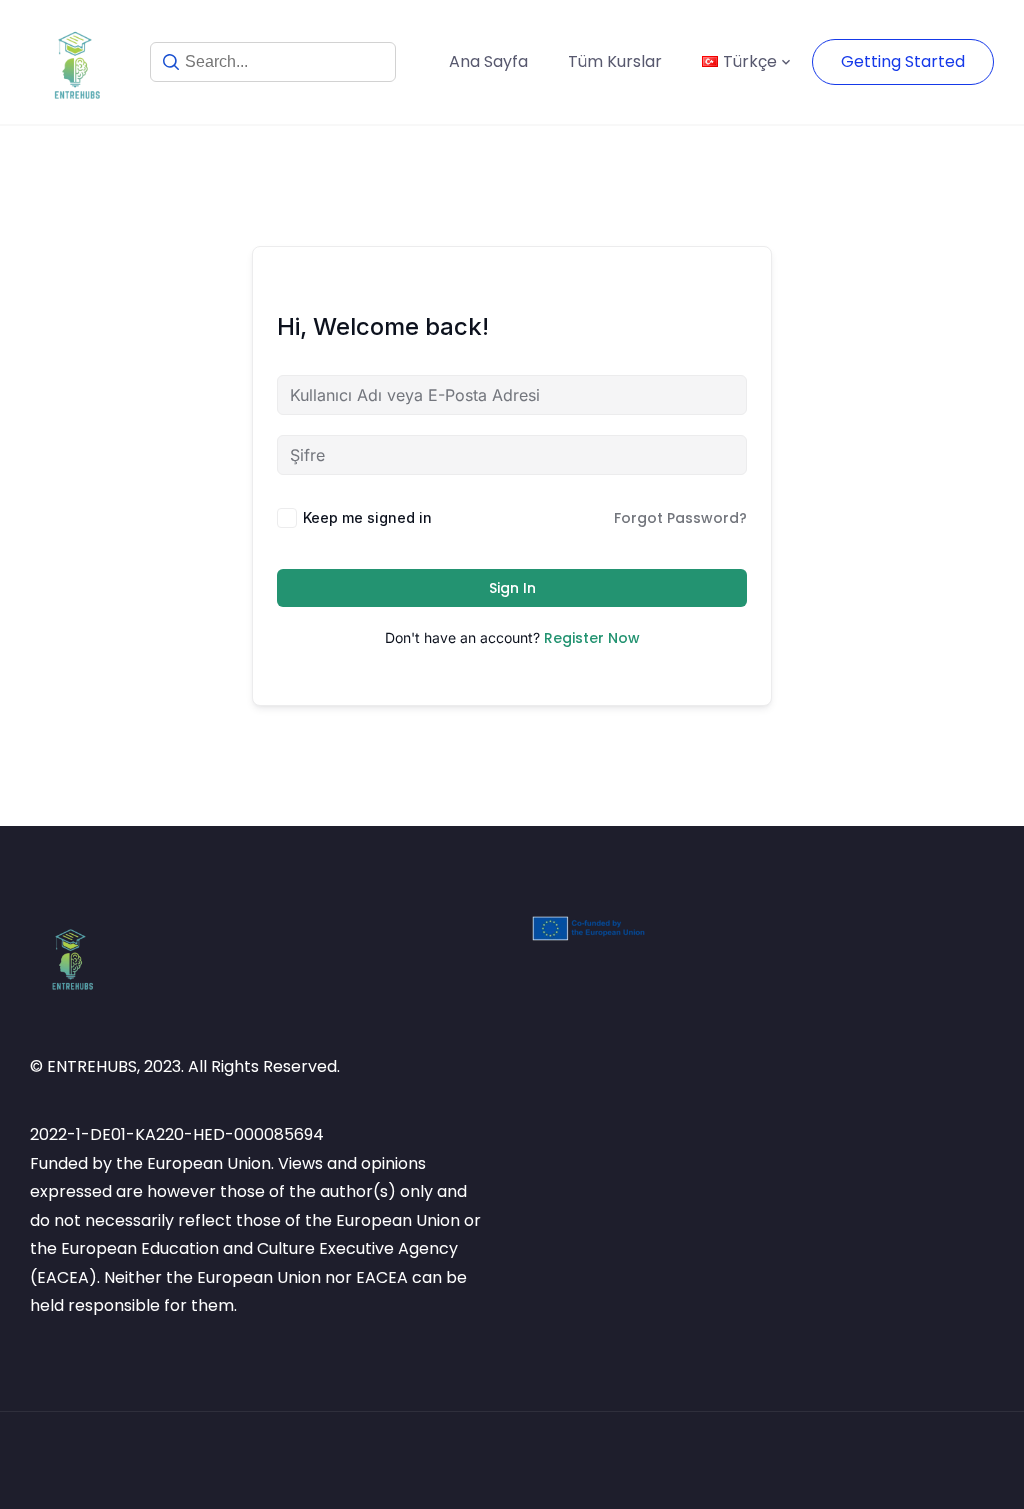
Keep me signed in (367, 517)
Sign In (512, 588)
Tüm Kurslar (615, 61)
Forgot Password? (680, 518)
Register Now (592, 638)
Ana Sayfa (488, 61)
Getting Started (903, 61)
